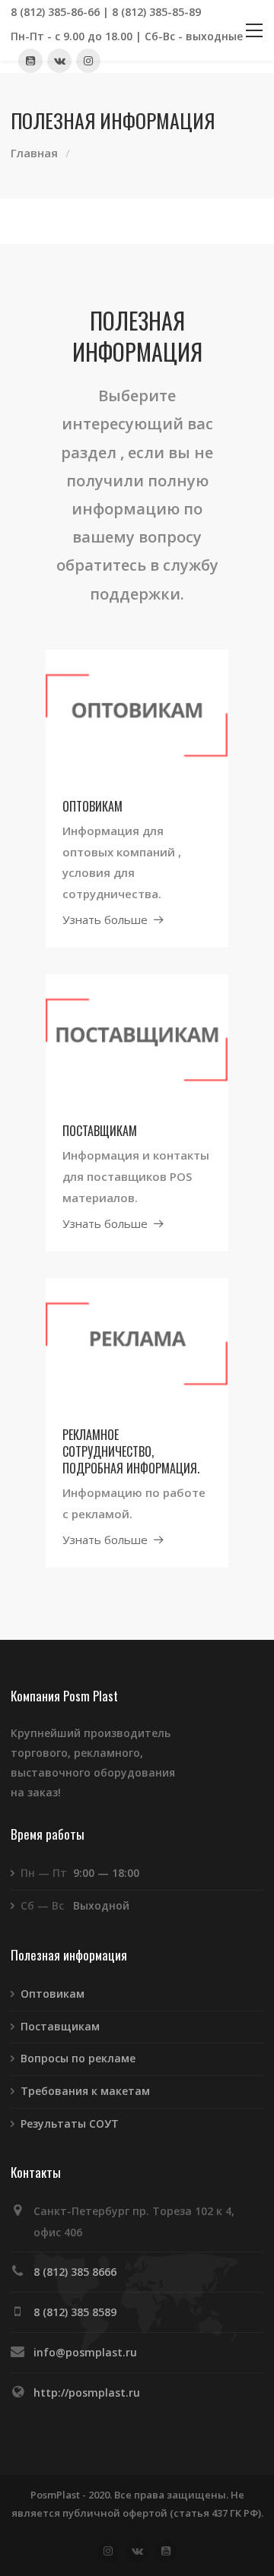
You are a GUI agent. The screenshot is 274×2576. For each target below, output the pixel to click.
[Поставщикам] (137, 1039)
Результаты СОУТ (70, 2123)
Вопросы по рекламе (78, 2058)
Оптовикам (53, 1994)
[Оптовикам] (137, 714)
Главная (34, 153)
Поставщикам (60, 2026)
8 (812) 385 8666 (75, 2272)
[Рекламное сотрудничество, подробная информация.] (137, 1342)
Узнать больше (105, 919)
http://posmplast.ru (87, 2392)
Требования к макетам (85, 2091)
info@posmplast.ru (85, 2352)
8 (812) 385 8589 (75, 2312)
